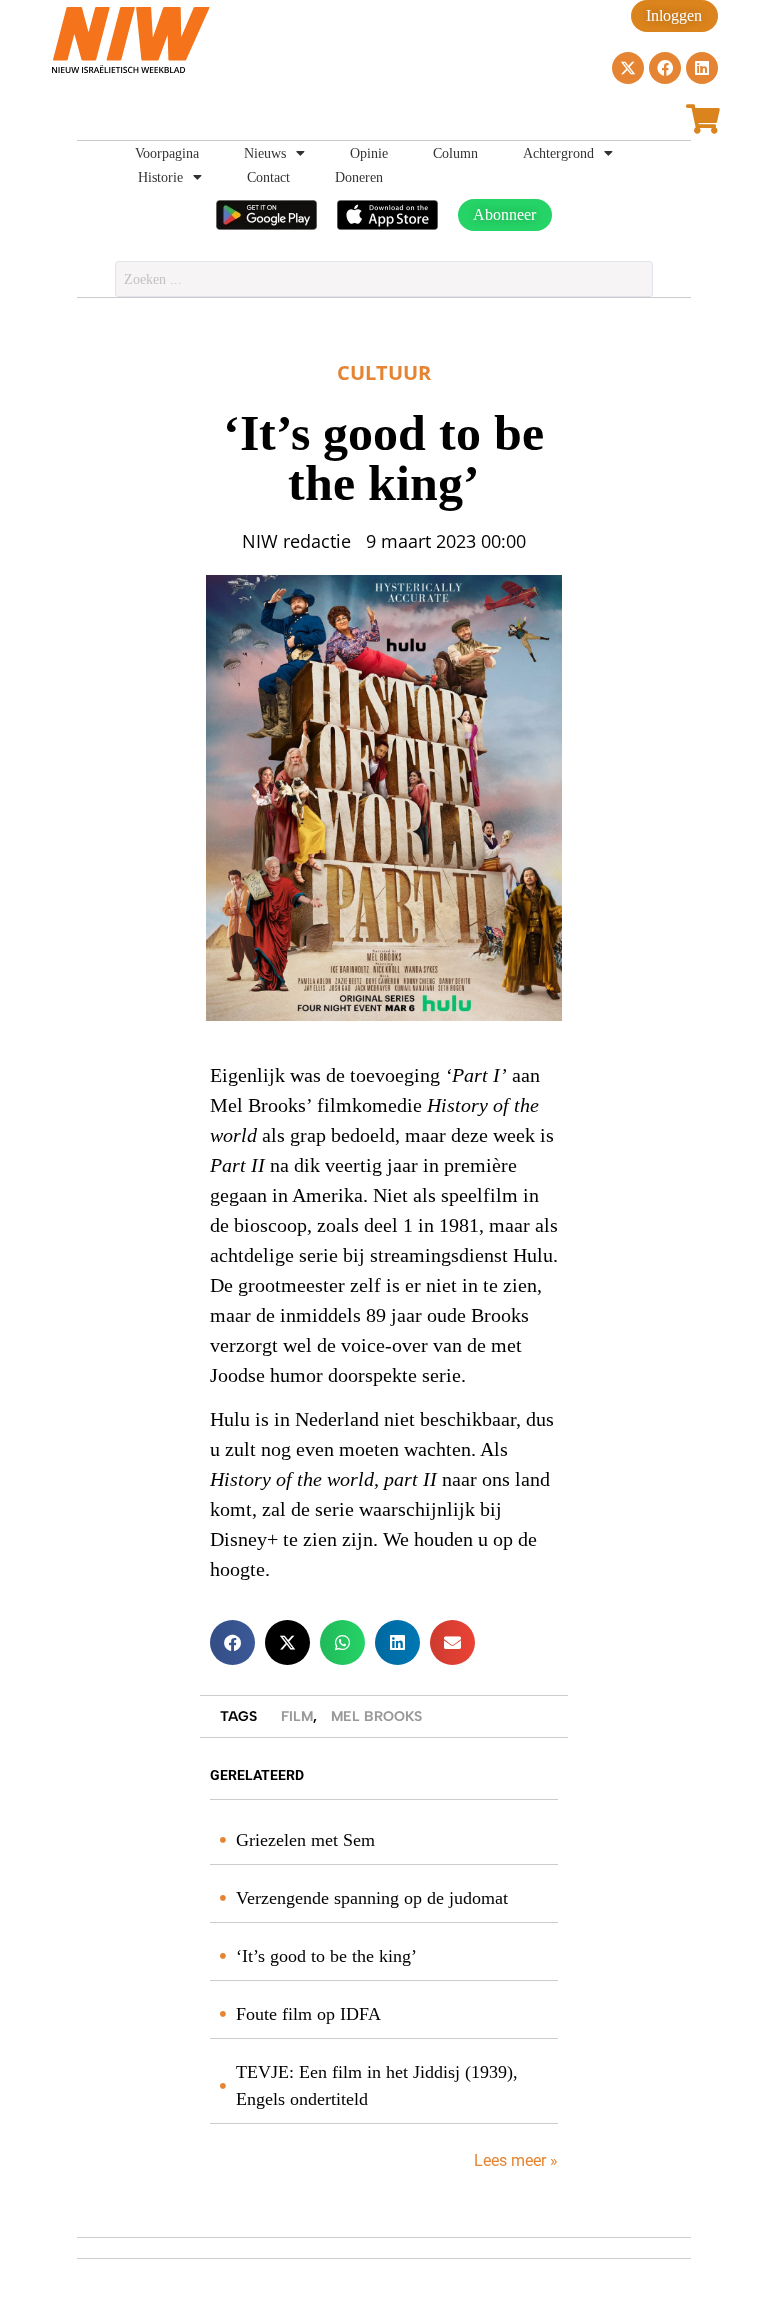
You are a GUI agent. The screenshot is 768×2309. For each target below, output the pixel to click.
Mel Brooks (376, 1716)
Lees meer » (514, 2160)
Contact (268, 177)
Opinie (369, 153)
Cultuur (384, 372)
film (297, 1716)
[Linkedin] (702, 68)
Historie (160, 177)
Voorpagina (167, 153)
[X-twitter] (628, 68)
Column (455, 153)
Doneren (359, 177)
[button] (232, 1642)
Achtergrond (558, 153)
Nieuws (265, 153)
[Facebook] (665, 68)
